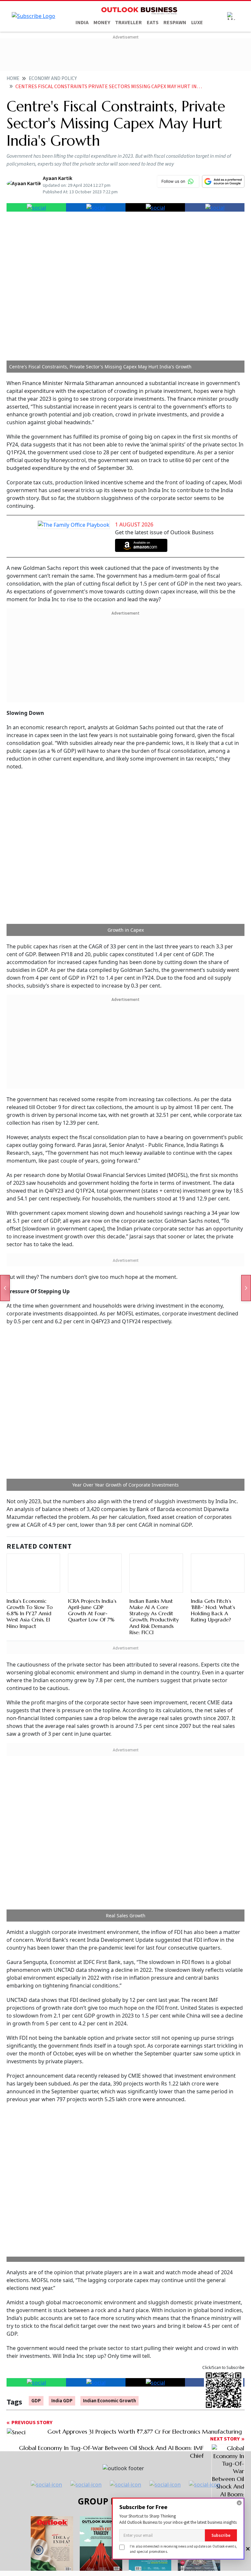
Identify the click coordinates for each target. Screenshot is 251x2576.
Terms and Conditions (146, 2238)
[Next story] (246, 1288)
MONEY (102, 23)
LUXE (197, 23)
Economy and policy (53, 79)
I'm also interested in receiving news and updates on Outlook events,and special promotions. (183, 2549)
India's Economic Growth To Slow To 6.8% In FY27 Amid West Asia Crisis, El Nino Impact (30, 1337)
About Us (48, 2238)
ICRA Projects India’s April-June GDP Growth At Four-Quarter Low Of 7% (92, 1303)
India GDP (62, 1986)
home (13, 79)
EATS (153, 23)
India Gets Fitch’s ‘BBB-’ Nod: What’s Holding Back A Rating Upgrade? (213, 1303)
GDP (36, 1986)
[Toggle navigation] (231, 16)
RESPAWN (175, 23)
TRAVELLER (128, 23)
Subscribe (221, 2535)
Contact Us (89, 2238)
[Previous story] (5, 1288)
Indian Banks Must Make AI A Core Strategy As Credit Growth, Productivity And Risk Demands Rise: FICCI (154, 1340)
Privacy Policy (207, 2238)
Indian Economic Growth (109, 1986)
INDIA (82, 23)
